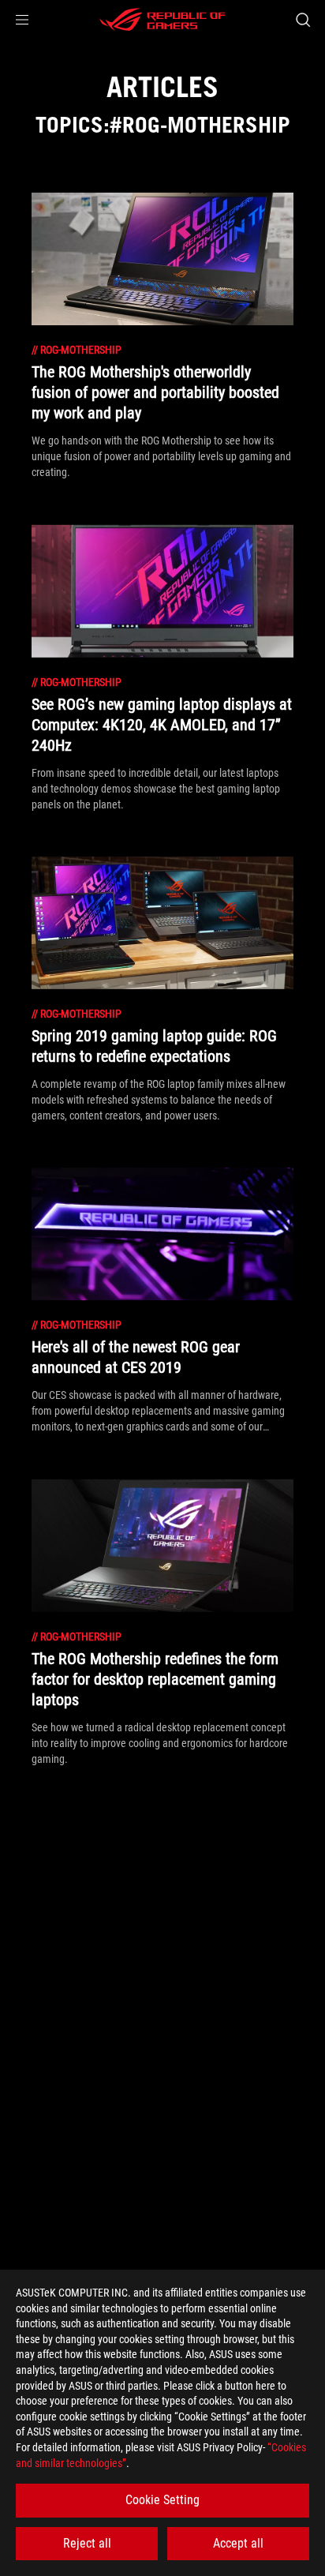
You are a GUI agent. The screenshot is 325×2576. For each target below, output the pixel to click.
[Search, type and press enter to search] (303, 20)
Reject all (87, 2543)
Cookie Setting (162, 2500)
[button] (22, 20)
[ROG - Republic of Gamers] (162, 20)
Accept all (238, 2543)
